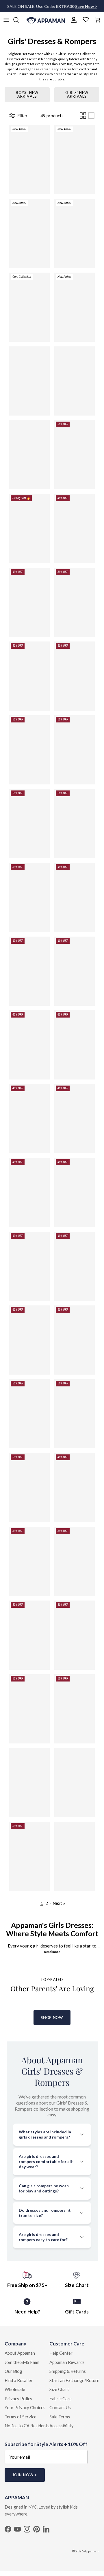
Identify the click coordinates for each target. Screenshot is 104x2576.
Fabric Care (61, 2398)
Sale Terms (60, 2417)
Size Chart (59, 2389)
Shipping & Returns (68, 2371)
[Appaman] (46, 20)
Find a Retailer (19, 2380)
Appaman (91, 2551)
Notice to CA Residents (27, 2426)
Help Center (61, 2353)
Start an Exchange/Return (74, 2380)
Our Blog (13, 2371)
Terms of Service (21, 2417)
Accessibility (62, 2426)
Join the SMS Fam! (22, 2362)
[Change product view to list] (91, 116)
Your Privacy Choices (25, 2407)
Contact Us (60, 2407)
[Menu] (6, 20)
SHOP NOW (52, 2018)
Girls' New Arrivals (77, 94)
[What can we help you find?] (19, 20)
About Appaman (20, 2353)
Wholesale (15, 2389)
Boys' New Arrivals (27, 94)
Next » (59, 1903)
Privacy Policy (18, 2398)
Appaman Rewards (67, 2362)
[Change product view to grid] (83, 116)
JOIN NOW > (25, 2475)
